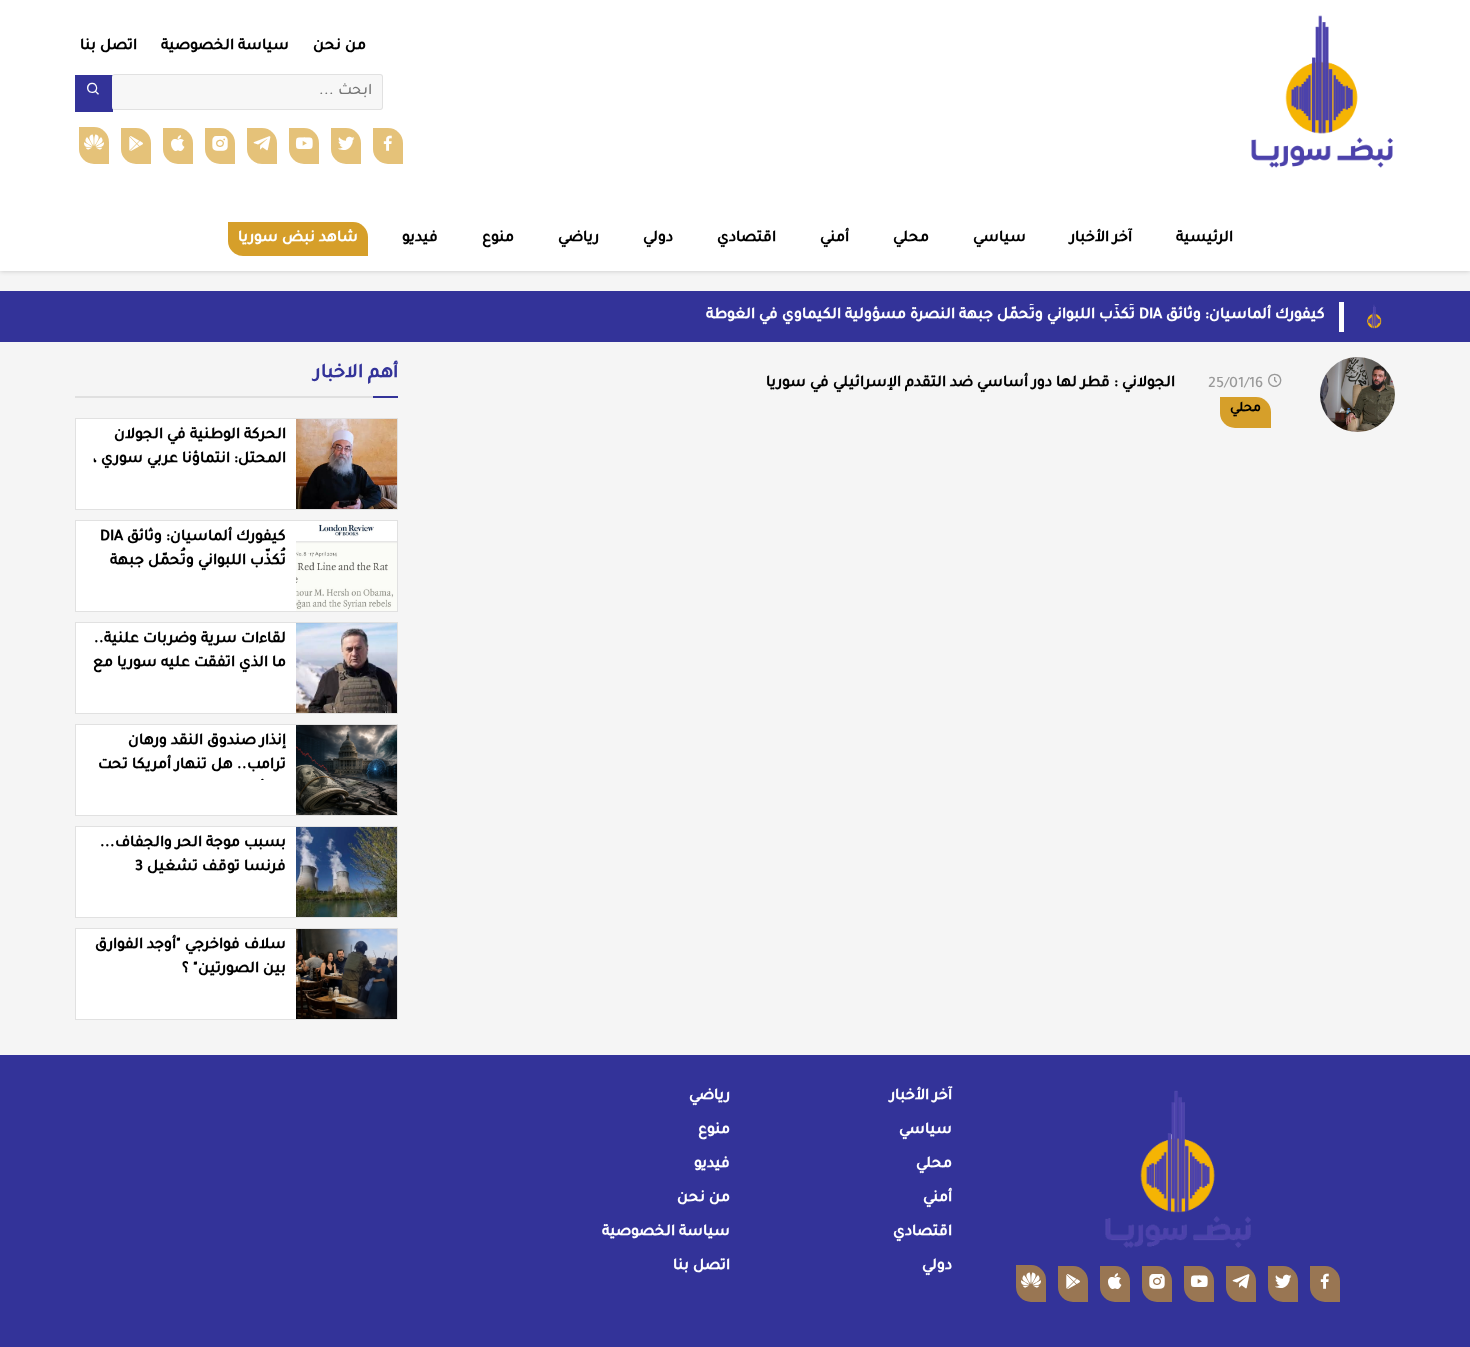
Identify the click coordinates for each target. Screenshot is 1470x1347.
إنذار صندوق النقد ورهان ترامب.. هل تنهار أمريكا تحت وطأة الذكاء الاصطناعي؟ (192, 766)
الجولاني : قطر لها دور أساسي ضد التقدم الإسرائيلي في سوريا (970, 384)
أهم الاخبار (356, 374)
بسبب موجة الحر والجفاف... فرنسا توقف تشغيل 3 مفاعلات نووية (193, 868)
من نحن (339, 47)
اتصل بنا (108, 47)
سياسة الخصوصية (225, 47)
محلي (1245, 409)
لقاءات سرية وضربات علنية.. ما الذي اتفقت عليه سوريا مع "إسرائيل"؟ (189, 664)
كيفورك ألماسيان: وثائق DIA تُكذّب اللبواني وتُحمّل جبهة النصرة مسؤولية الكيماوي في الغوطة (1015, 316)
